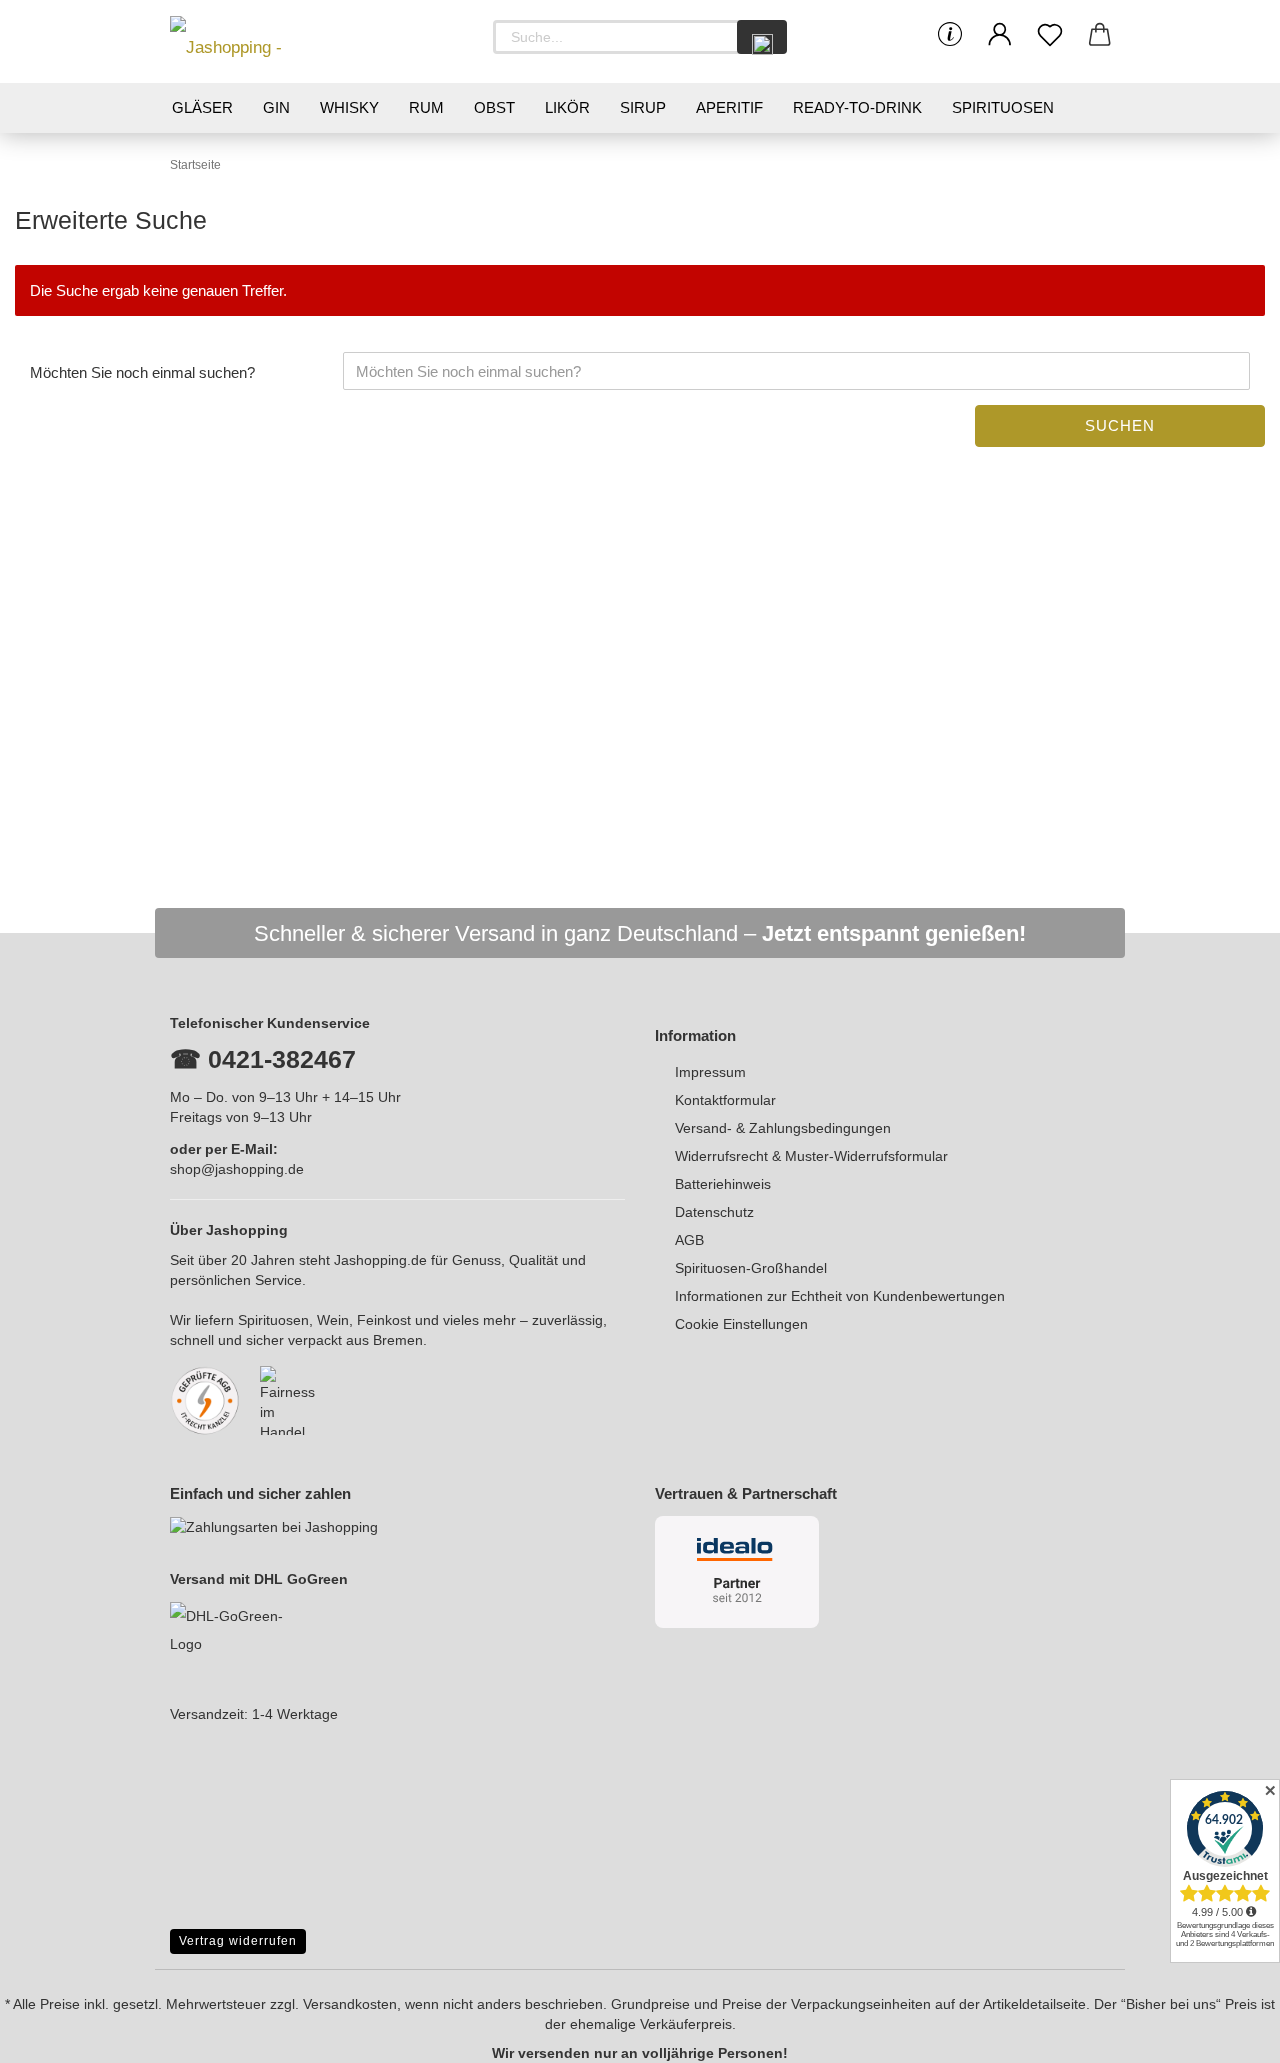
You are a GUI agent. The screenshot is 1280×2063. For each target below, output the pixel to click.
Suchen (1120, 425)
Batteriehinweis (723, 1184)
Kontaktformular (725, 1100)
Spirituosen (1003, 107)
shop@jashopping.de (237, 1169)
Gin (276, 107)
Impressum (710, 1072)
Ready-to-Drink (857, 107)
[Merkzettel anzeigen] (1050, 35)
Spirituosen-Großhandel (751, 1268)
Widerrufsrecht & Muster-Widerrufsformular (811, 1156)
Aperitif (729, 107)
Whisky (349, 107)
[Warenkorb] (1100, 35)
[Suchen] (762, 37)
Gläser (202, 107)
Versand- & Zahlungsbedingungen (783, 1128)
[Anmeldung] (1000, 35)
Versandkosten (350, 2004)
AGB (689, 1240)
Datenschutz (714, 1212)
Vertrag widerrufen (238, 1941)
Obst (494, 107)
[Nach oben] (1225, 2033)
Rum (426, 107)
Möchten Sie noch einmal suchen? (142, 372)
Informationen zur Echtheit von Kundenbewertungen (840, 1296)
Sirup (643, 107)
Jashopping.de (380, 1260)
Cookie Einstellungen (741, 1324)
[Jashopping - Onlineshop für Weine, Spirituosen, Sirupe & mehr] (260, 41)
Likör (567, 107)
